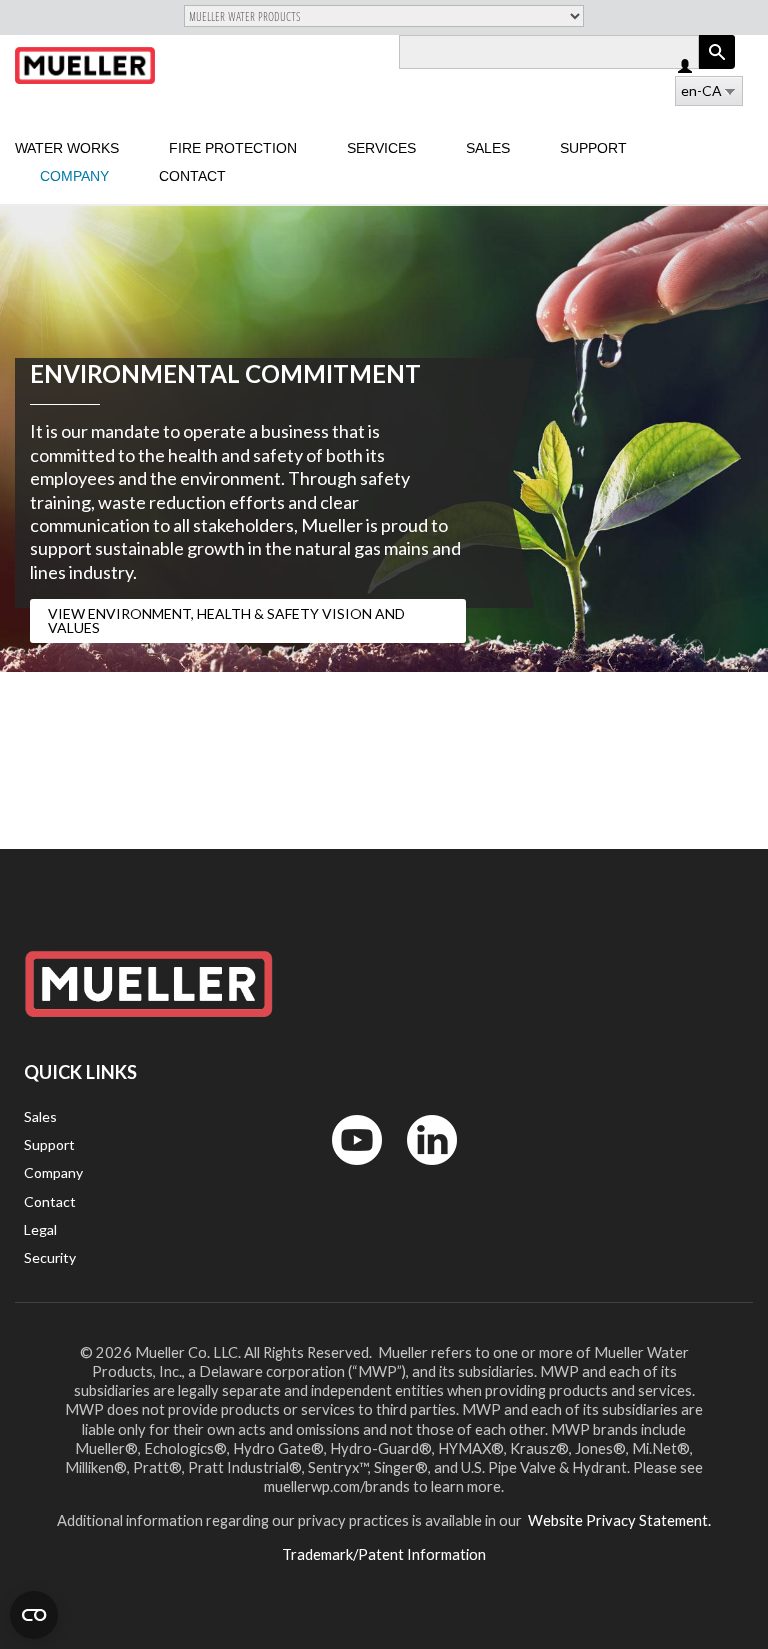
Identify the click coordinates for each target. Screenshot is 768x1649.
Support (593, 148)
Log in (686, 67)
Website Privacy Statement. (618, 1520)
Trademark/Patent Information (384, 1554)
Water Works (67, 148)
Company (74, 176)
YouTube (346, 1169)
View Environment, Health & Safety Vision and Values (226, 620)
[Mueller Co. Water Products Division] (85, 65)
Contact (192, 176)
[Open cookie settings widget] (34, 1615)
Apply (717, 68)
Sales (488, 148)
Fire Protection (233, 148)
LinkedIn (422, 1169)
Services (381, 148)
